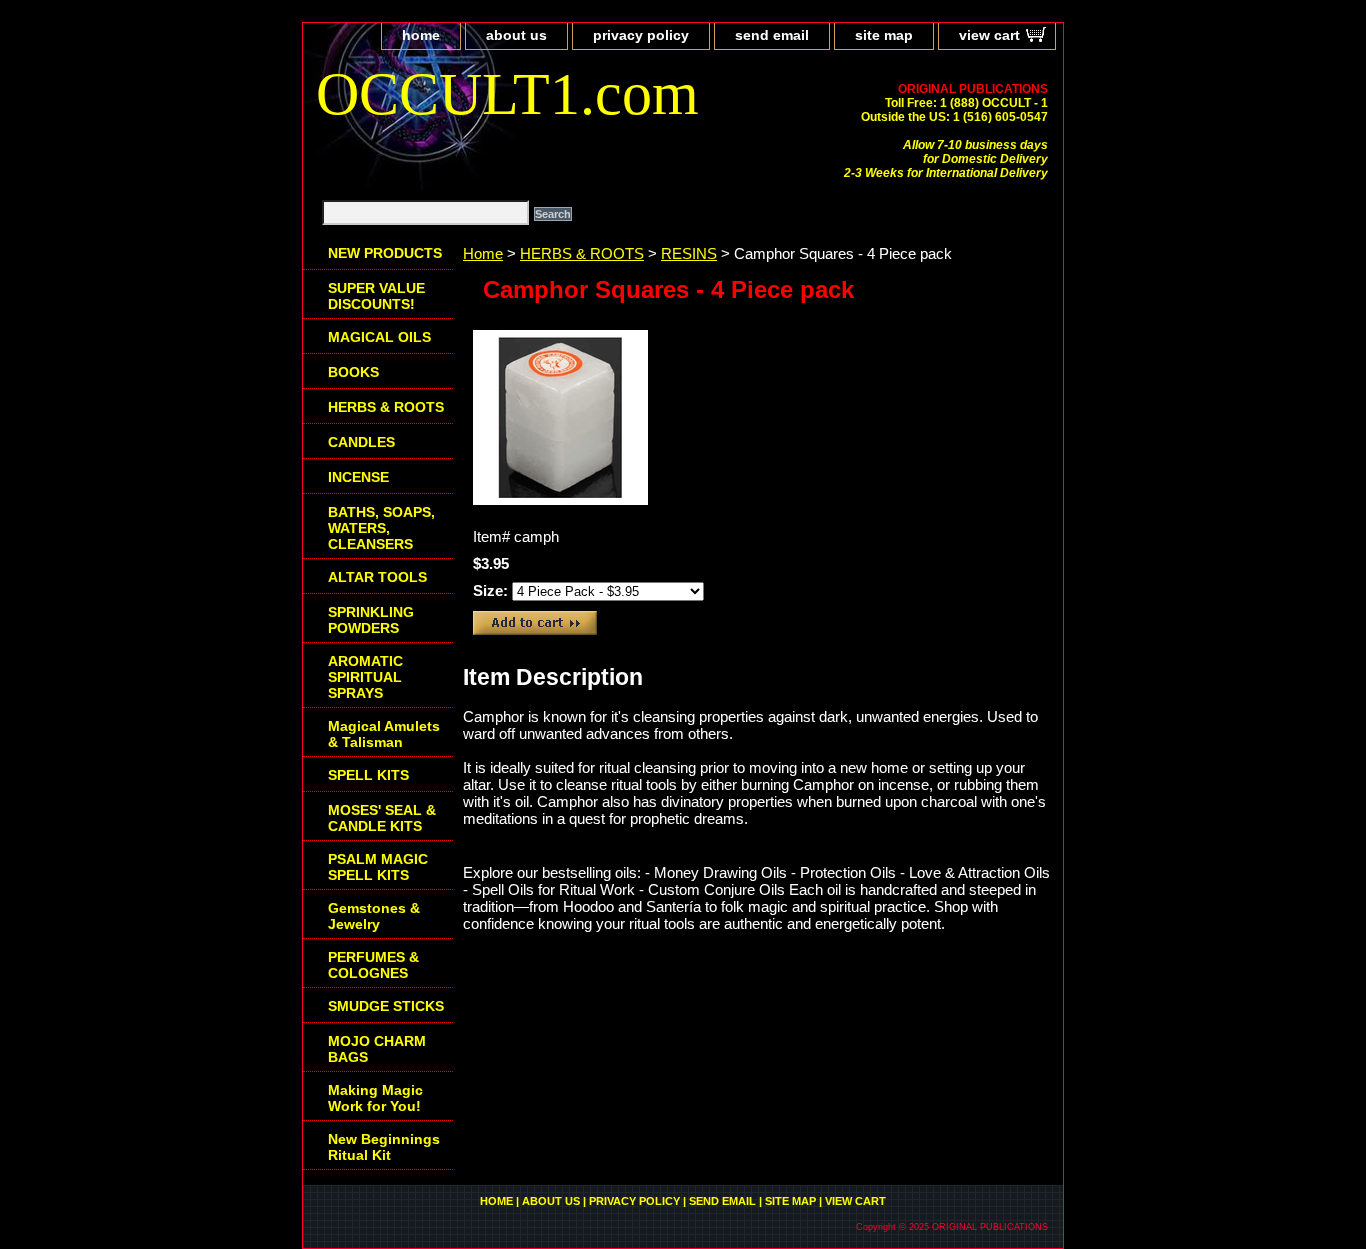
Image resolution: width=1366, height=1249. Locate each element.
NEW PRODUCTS (385, 253)
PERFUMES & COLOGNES (373, 965)
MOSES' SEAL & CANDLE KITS (382, 818)
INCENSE (358, 477)
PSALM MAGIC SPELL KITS (378, 867)
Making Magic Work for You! (375, 1098)
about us (516, 35)
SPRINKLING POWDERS (371, 620)
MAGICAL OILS (379, 337)
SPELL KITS (368, 775)
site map (884, 35)
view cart (989, 35)
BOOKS (353, 372)
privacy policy (641, 35)
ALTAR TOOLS (377, 577)
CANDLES (361, 442)
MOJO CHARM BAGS (377, 1049)
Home (483, 253)
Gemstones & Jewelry (374, 916)
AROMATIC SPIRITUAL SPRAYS (365, 677)
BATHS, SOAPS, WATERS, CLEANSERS (381, 528)
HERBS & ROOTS (582, 253)
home (421, 35)
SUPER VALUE (376, 296)
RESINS (689, 253)
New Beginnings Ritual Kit (384, 1147)
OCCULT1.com (507, 94)
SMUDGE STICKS (386, 1006)
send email (772, 35)
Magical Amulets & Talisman (384, 734)
